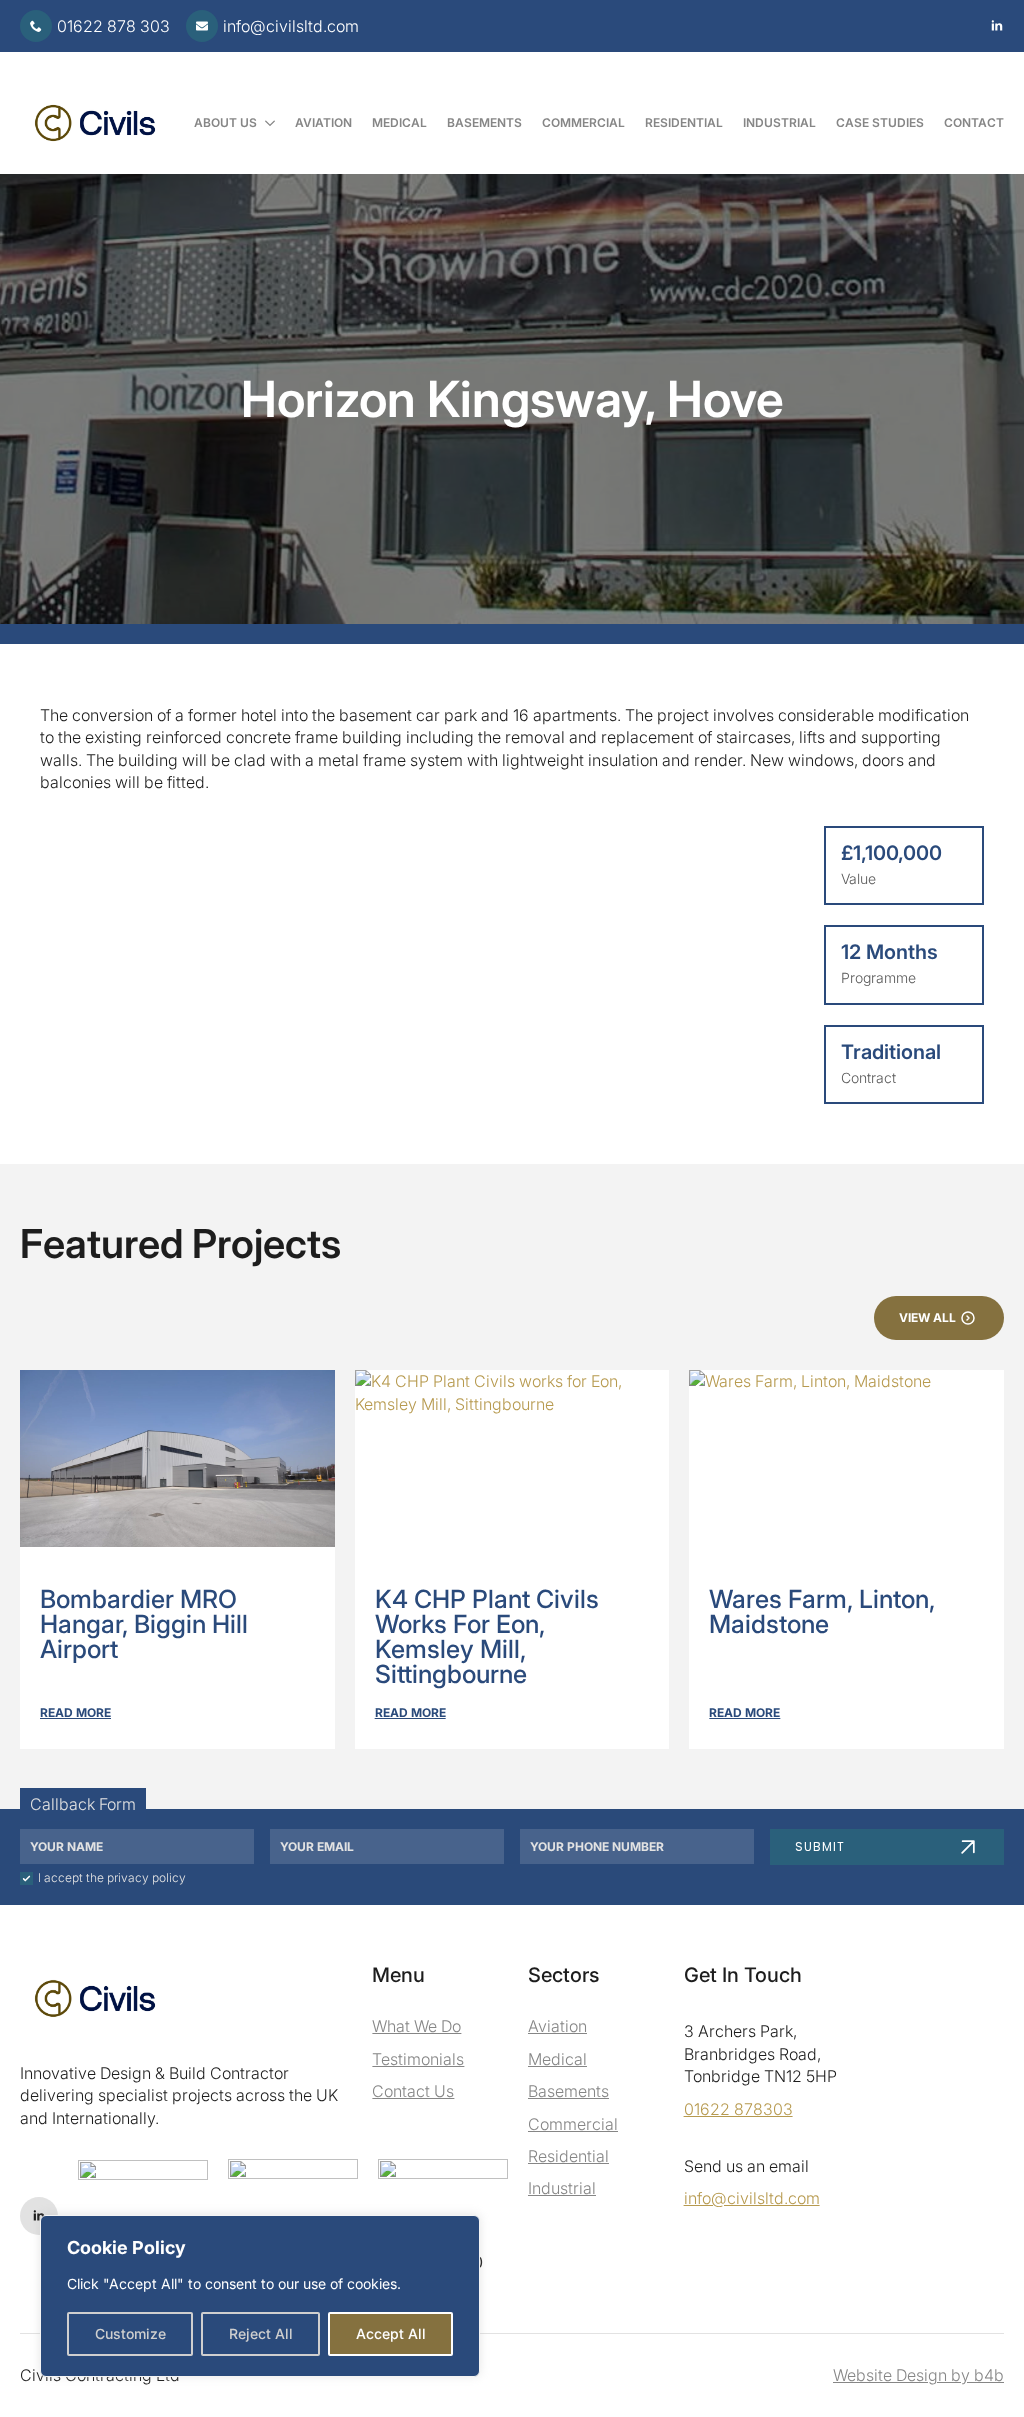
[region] (260, 2296)
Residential (684, 122)
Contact (974, 122)
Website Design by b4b (918, 2375)
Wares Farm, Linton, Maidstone (822, 1612)
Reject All (261, 2333)
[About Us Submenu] (266, 123)
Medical (399, 122)
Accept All (391, 2333)
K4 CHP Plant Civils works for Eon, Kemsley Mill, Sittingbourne (487, 1637)
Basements (484, 122)
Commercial (583, 122)
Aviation (323, 122)
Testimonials (418, 2059)
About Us (225, 122)
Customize (130, 2333)
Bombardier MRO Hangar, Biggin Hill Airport (144, 1624)
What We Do (416, 2026)
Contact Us (413, 2091)
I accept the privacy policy (112, 1877)
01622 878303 (738, 2109)
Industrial (779, 122)
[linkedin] (997, 26)
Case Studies (880, 122)
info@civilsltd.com (752, 2198)
